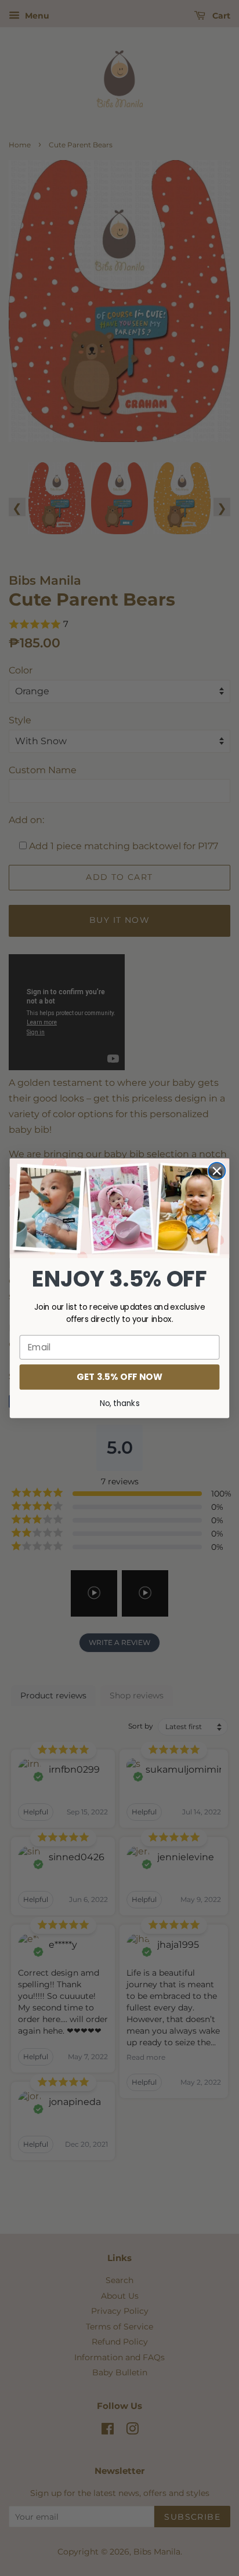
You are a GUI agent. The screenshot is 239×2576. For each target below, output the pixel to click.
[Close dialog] (217, 1171)
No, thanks (120, 1403)
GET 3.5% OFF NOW (119, 1376)
